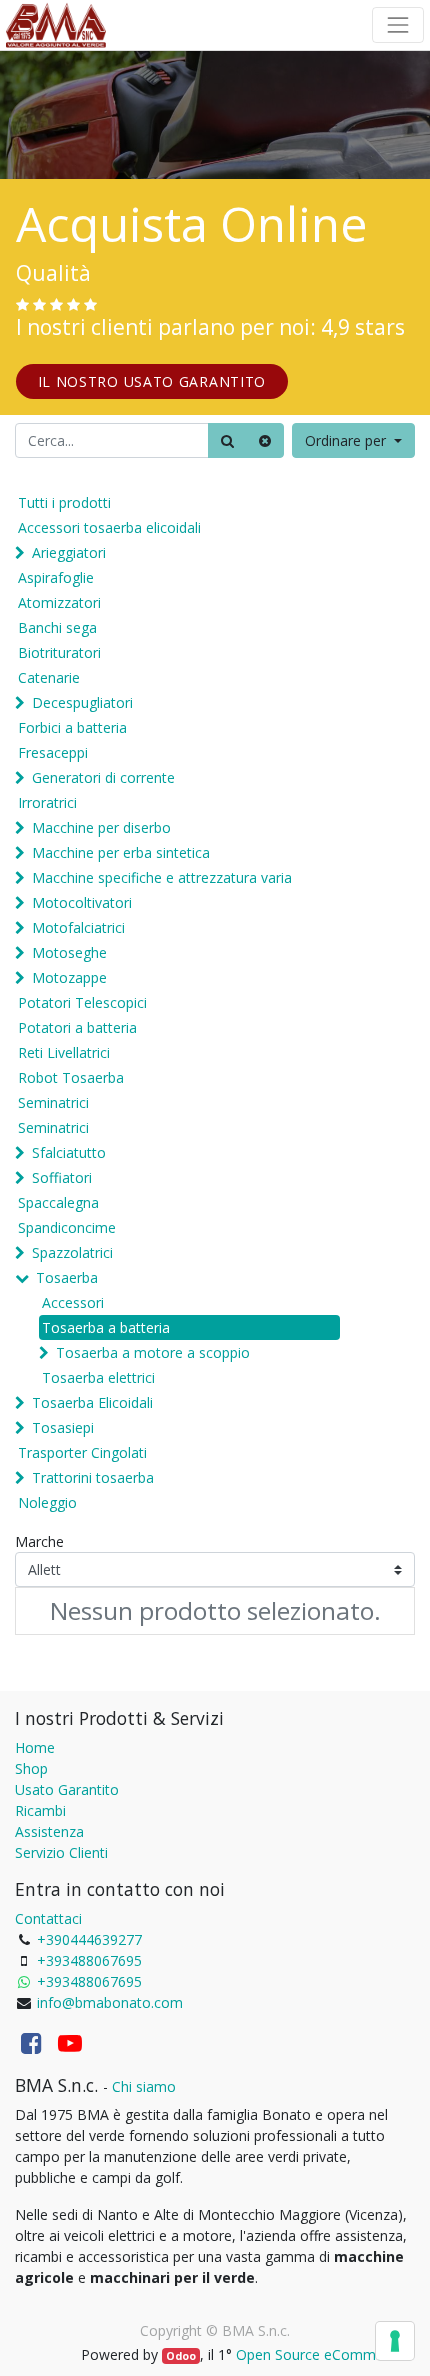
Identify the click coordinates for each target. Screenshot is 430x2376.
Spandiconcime (67, 1227)
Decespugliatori (82, 702)
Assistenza (49, 1831)
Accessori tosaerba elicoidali (109, 527)
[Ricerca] (227, 440)
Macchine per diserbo (101, 827)
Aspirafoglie (56, 577)
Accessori (73, 1302)
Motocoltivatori (82, 902)
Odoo (181, 2356)
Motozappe (69, 977)
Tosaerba (67, 1277)
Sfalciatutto (69, 1152)
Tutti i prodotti (64, 502)
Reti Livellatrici (64, 1052)
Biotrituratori (59, 652)
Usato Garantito (67, 1789)
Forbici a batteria (72, 727)
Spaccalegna (58, 1202)
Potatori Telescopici (82, 1002)
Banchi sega (57, 627)
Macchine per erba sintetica (121, 852)
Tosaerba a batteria (106, 1327)
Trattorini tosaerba (93, 1477)
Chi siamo (144, 2086)
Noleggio (47, 1502)
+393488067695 (89, 1960)
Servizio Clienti (61, 1852)
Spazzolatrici (72, 1252)
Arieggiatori (69, 552)
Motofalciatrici (78, 927)
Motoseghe (69, 952)
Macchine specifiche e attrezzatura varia (162, 877)
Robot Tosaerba (71, 1077)
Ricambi (40, 1810)
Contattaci (48, 1918)
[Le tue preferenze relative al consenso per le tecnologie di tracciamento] (395, 2341)
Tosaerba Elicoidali (92, 1402)
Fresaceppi (53, 752)
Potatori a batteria (77, 1027)
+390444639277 (89, 1939)
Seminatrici (53, 1102)
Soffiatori (62, 1177)
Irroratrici (47, 802)
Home (35, 1747)
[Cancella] (265, 440)
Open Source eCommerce (320, 2354)
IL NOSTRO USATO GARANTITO (152, 381)
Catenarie (49, 677)
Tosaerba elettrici (98, 1377)
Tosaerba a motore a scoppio (153, 1352)
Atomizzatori (59, 602)
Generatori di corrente (103, 777)
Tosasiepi (63, 1427)
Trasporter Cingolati (82, 1452)
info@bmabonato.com (110, 2002)
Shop (31, 1768)
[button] (353, 440)
